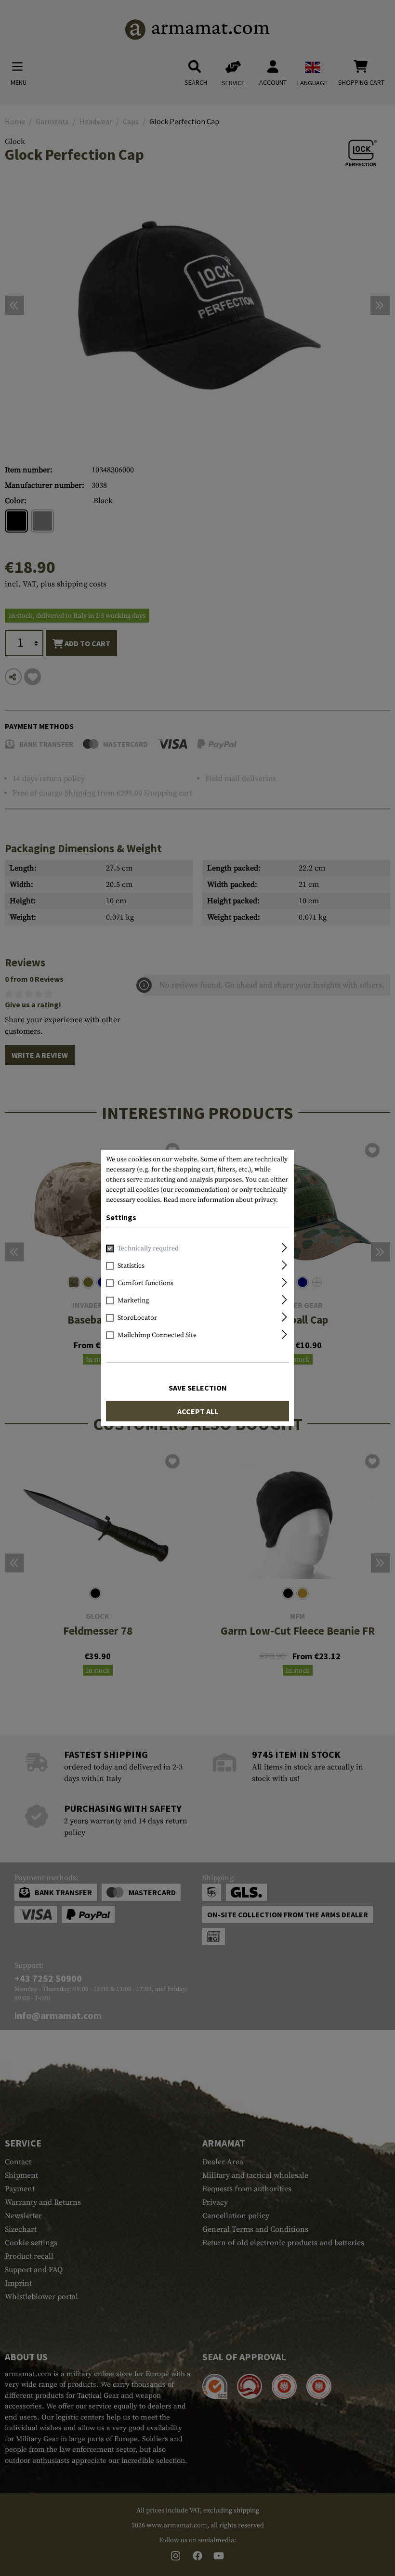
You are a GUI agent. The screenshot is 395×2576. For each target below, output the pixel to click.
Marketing (133, 1301)
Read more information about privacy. (221, 1200)
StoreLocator (137, 1318)
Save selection (198, 1388)
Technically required (148, 1249)
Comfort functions (145, 1283)
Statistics (131, 1266)
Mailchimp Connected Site (157, 1335)
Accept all (198, 1411)
